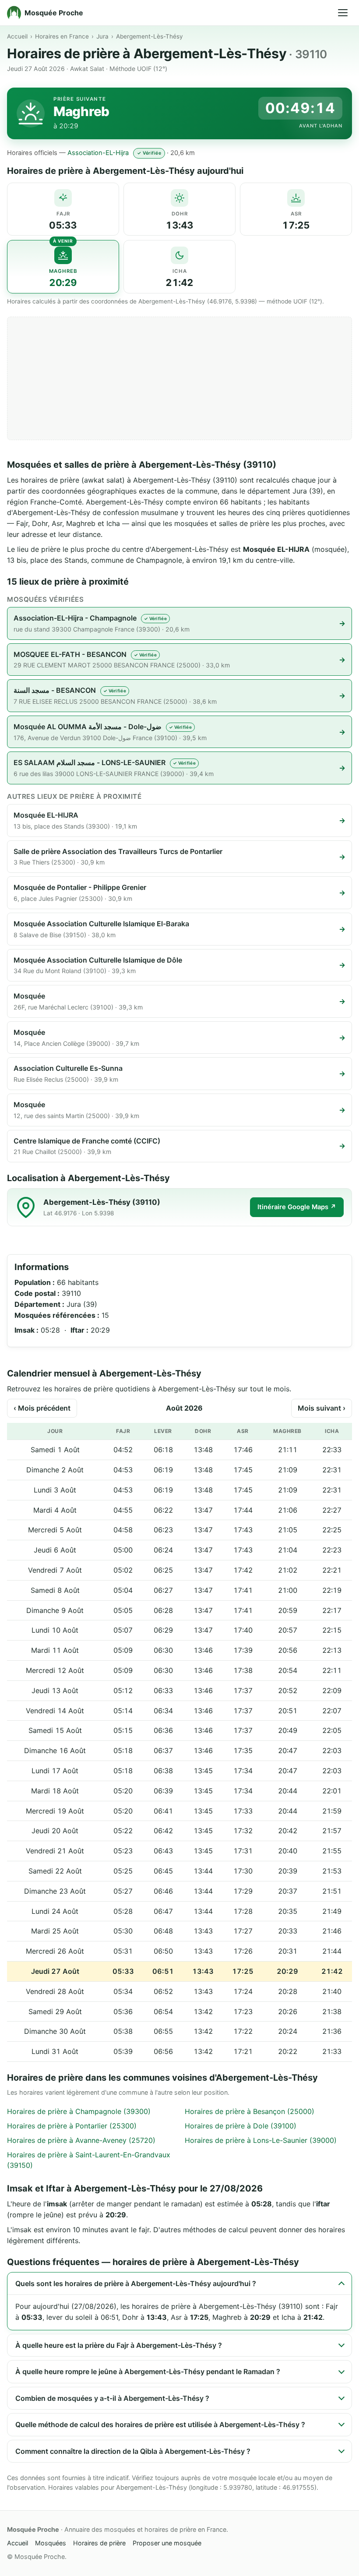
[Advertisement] (179, 378)
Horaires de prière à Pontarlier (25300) (72, 2126)
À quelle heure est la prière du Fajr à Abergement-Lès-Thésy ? (119, 2345)
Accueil (17, 36)
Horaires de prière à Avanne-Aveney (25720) (81, 2140)
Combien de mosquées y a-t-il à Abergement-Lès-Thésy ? (112, 2398)
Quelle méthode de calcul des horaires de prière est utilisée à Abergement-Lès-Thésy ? (160, 2424)
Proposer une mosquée (167, 2543)
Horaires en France (62, 36)
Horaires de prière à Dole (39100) (241, 2126)
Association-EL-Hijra (98, 153)
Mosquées (51, 2543)
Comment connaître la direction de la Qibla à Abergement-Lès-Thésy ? (133, 2451)
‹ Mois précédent (42, 1408)
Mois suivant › (322, 1408)
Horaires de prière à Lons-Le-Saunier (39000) (261, 2140)
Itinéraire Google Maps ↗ (297, 1207)
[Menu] (343, 13)
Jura (102, 36)
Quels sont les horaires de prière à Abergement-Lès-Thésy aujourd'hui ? (136, 2283)
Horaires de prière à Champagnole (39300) (79, 2111)
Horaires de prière (99, 2543)
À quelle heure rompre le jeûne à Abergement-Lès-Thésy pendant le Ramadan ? (148, 2371)
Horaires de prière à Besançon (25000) (250, 2111)
